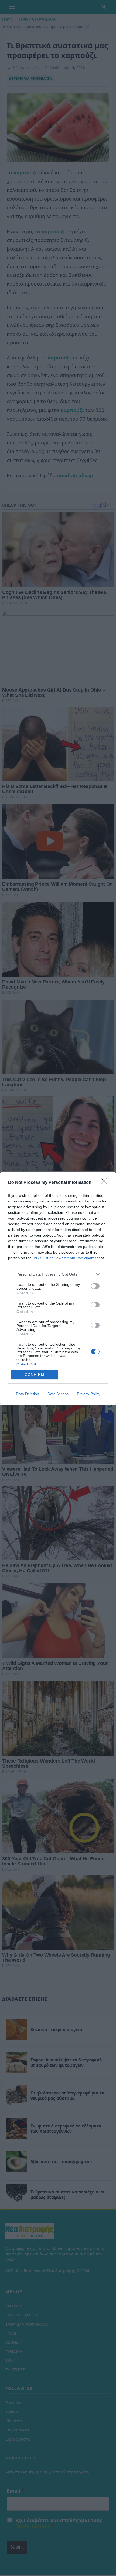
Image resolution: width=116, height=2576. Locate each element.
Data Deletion (28, 1394)
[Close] (105, 1183)
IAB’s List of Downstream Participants (64, 1258)
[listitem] (58, 1274)
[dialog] (58, 1288)
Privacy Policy (89, 1394)
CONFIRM (35, 1374)
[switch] (95, 1286)
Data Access (58, 1394)
